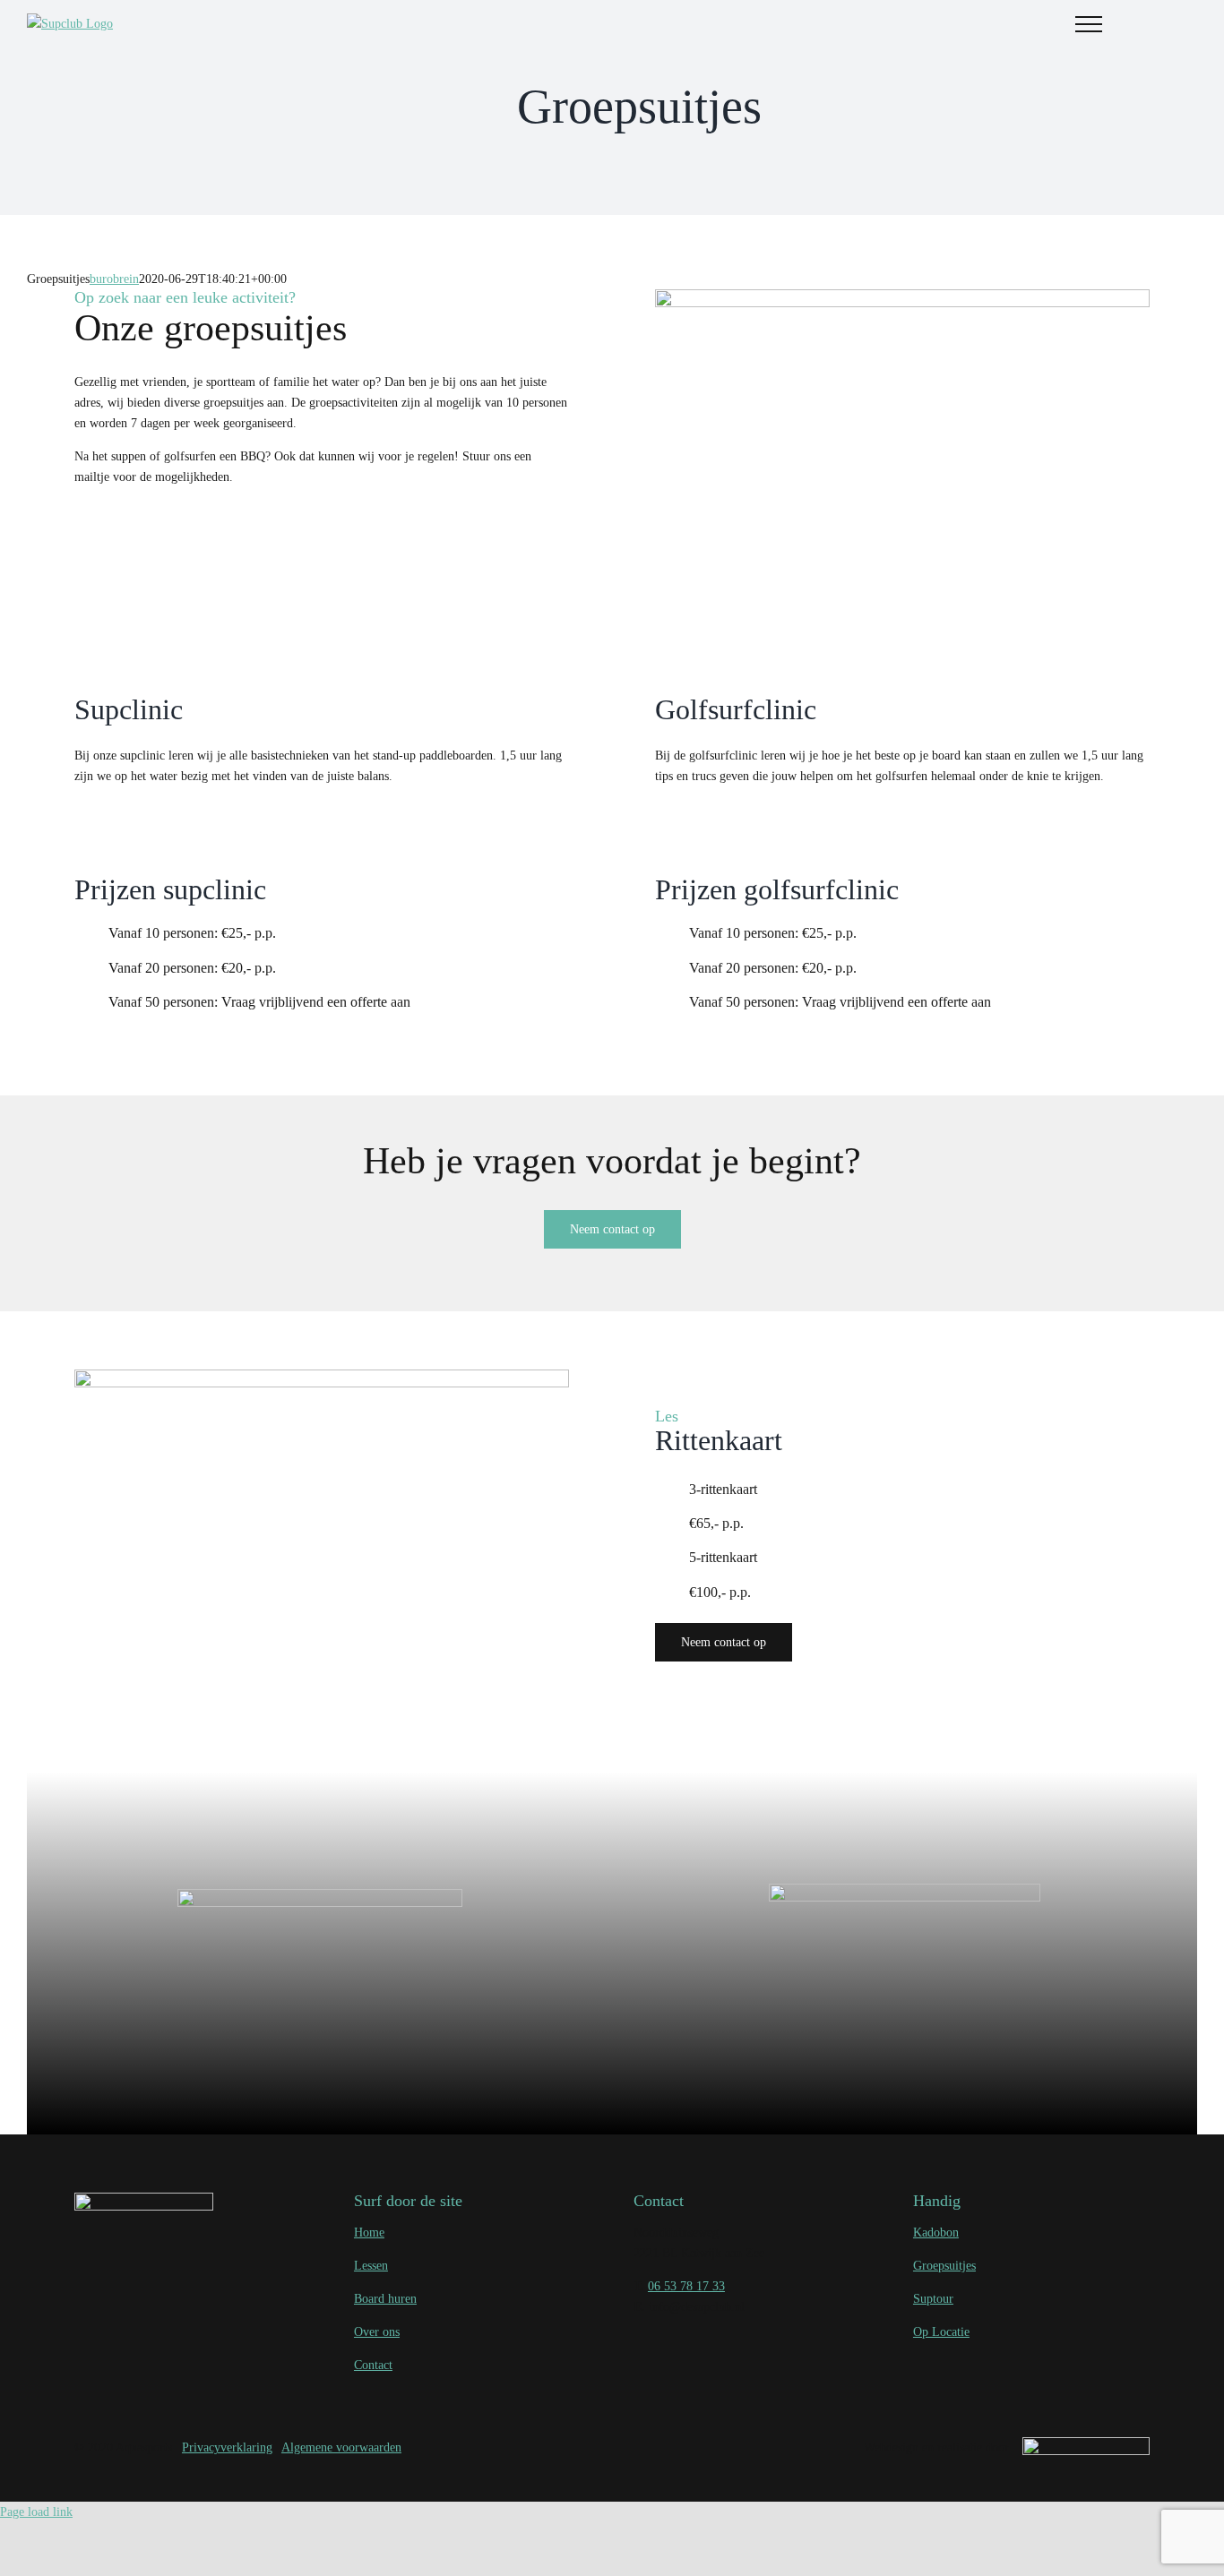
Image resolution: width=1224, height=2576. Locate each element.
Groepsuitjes (944, 2266)
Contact (373, 2365)
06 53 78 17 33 (686, 2286)
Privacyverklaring (227, 2447)
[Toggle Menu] (1089, 24)
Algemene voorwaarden (341, 2447)
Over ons (377, 2332)
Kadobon (936, 2233)
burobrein (114, 279)
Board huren (385, 2299)
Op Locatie (941, 2332)
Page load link (36, 2512)
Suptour (933, 2299)
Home (369, 2233)
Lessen (371, 2266)
